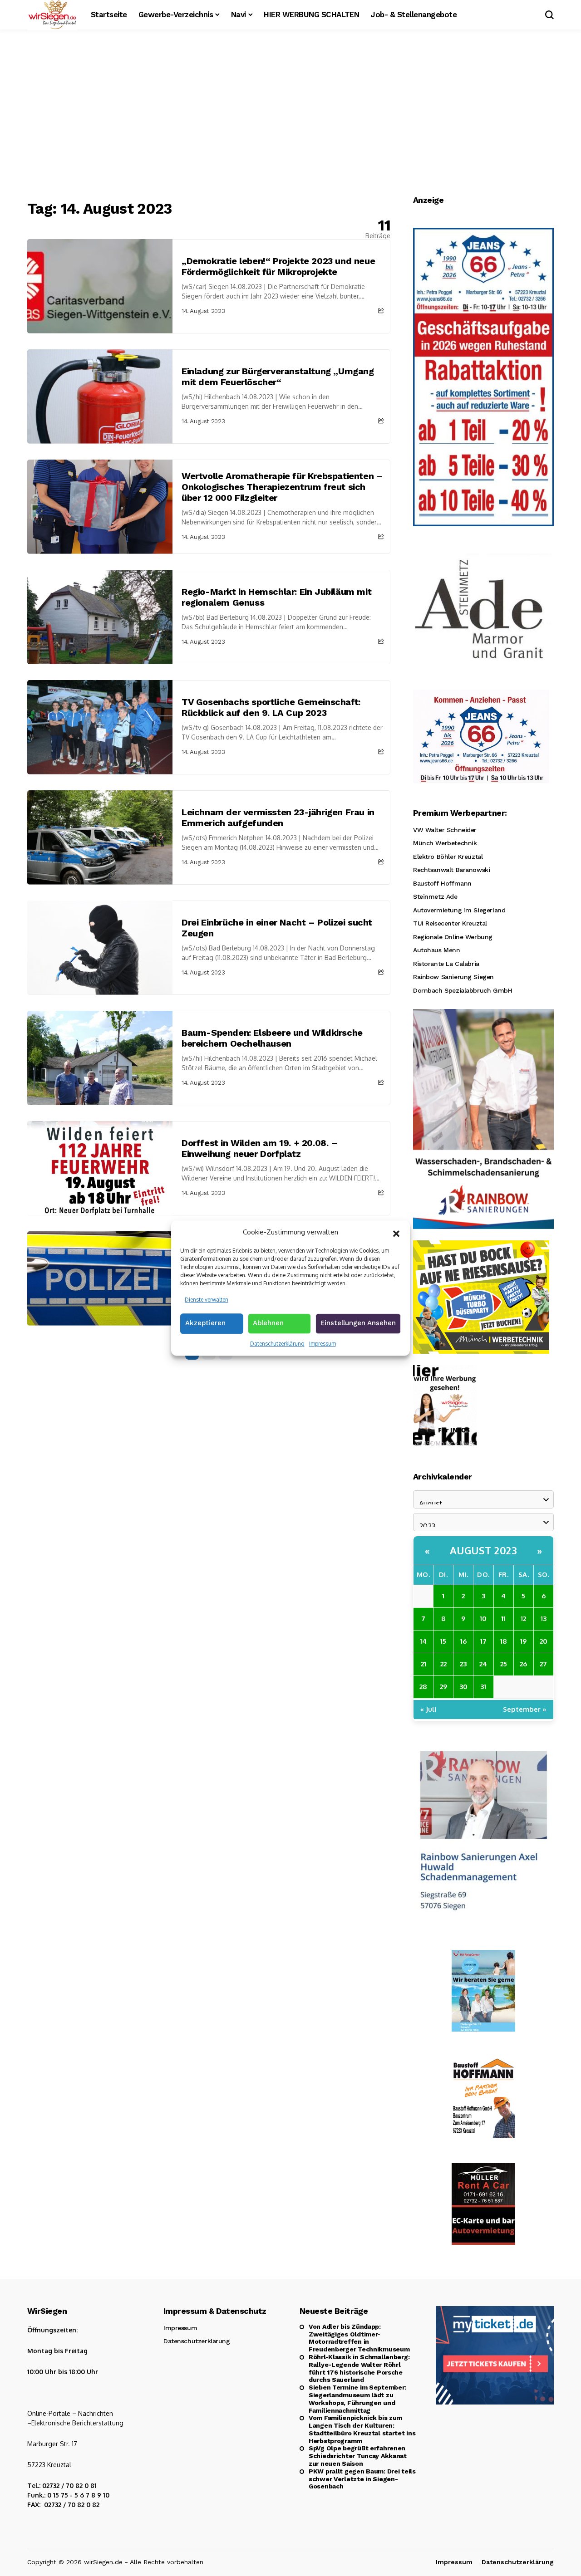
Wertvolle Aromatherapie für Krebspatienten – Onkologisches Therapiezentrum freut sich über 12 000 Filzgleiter (282, 487)
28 (423, 1687)
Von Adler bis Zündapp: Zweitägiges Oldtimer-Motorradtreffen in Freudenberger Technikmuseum (359, 2338)
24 (483, 1664)
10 (483, 1619)
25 (504, 1664)
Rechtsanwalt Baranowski (451, 870)
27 (543, 1664)
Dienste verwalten (207, 1300)
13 (544, 1619)
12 (523, 1619)
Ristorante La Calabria (446, 964)
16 (463, 1641)
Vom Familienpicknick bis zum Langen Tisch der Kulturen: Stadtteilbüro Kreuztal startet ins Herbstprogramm (362, 2429)
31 (483, 1687)
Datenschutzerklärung (277, 1344)
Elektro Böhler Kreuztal (448, 857)
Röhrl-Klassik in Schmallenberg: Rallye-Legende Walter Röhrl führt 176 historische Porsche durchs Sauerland (359, 2368)
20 (544, 1641)
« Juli (428, 1709)
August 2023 (484, 1550)
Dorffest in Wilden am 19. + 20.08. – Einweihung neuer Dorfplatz (260, 1148)
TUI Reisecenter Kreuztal (450, 923)
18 (504, 1641)
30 (463, 1687)
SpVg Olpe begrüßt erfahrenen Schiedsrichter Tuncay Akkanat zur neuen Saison (358, 2456)
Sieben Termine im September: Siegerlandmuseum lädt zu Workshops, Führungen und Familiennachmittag (357, 2399)
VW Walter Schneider (445, 830)
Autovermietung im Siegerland (459, 910)
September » (525, 1709)
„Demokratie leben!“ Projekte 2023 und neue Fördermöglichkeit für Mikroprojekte (278, 266)
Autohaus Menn (437, 950)
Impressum (323, 1344)
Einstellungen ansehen (358, 1323)
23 (463, 1664)
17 (483, 1641)
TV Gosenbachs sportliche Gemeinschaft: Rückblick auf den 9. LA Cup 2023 (271, 707)
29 (443, 1687)
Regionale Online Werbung (453, 937)
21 (423, 1664)
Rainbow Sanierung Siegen (453, 977)
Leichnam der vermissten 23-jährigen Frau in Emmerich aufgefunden (278, 818)
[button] (396, 1233)
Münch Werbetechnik (445, 843)
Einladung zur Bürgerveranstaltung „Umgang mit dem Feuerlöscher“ (278, 377)
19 (523, 1641)
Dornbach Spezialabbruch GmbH (463, 990)
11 (503, 1619)
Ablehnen (268, 1323)
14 (423, 1641)
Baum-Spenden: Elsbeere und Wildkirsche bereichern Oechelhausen (272, 1038)
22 (443, 1664)
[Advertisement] (290, 116)
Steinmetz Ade (435, 896)
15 (443, 1641)
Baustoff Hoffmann (442, 883)
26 (523, 1664)
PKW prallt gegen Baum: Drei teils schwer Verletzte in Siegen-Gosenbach (362, 2479)
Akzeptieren (205, 1323)
